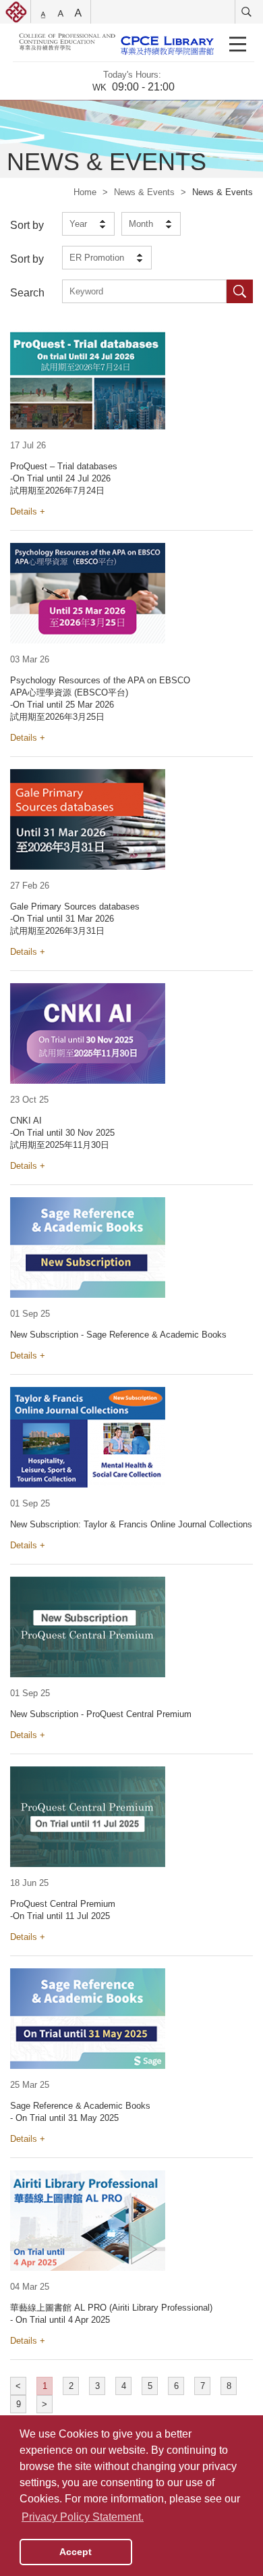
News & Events (144, 192)
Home (85, 192)
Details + (28, 511)
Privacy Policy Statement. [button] (83, 2517)
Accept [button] (76, 2552)
